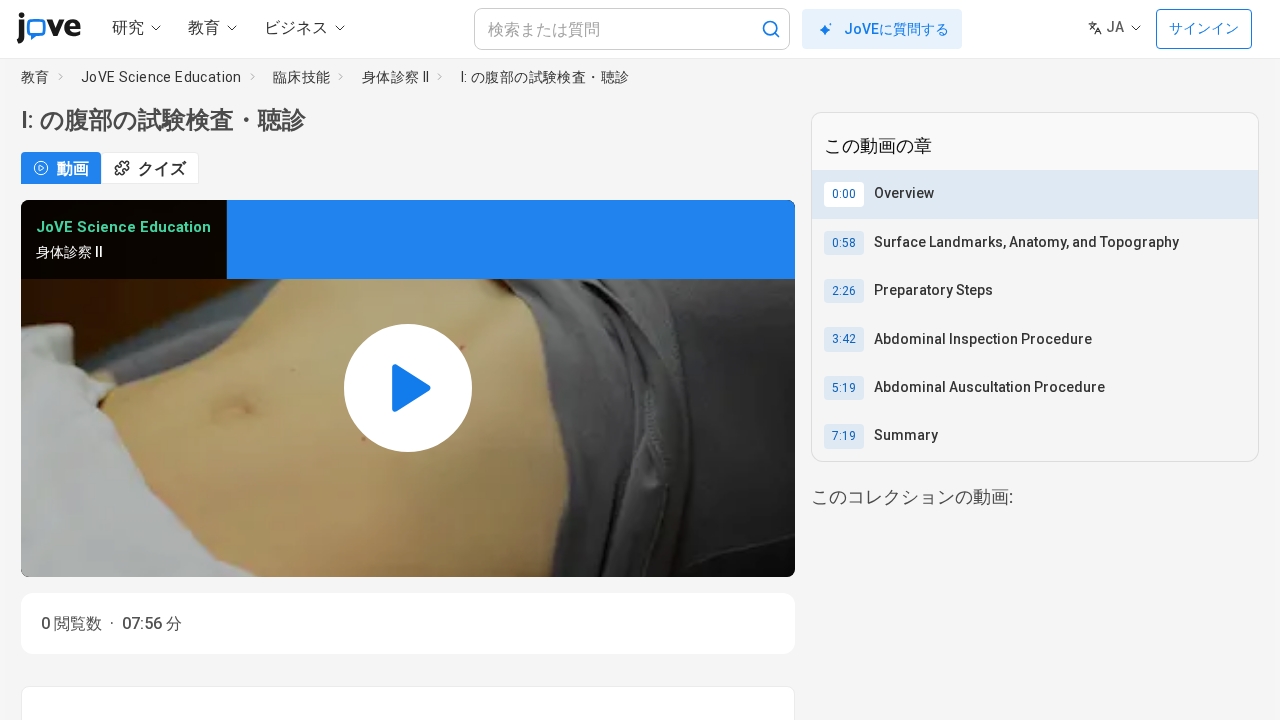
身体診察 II (396, 77)
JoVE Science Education (161, 77)
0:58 (844, 243)
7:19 (844, 436)
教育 (35, 77)
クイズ (162, 168)
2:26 (844, 291)
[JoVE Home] (48, 28)
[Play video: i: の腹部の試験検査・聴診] (408, 388)
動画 (73, 168)
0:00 (844, 194)
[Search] (771, 29)
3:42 (844, 339)
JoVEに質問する (896, 29)
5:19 (844, 388)
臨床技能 (302, 77)
